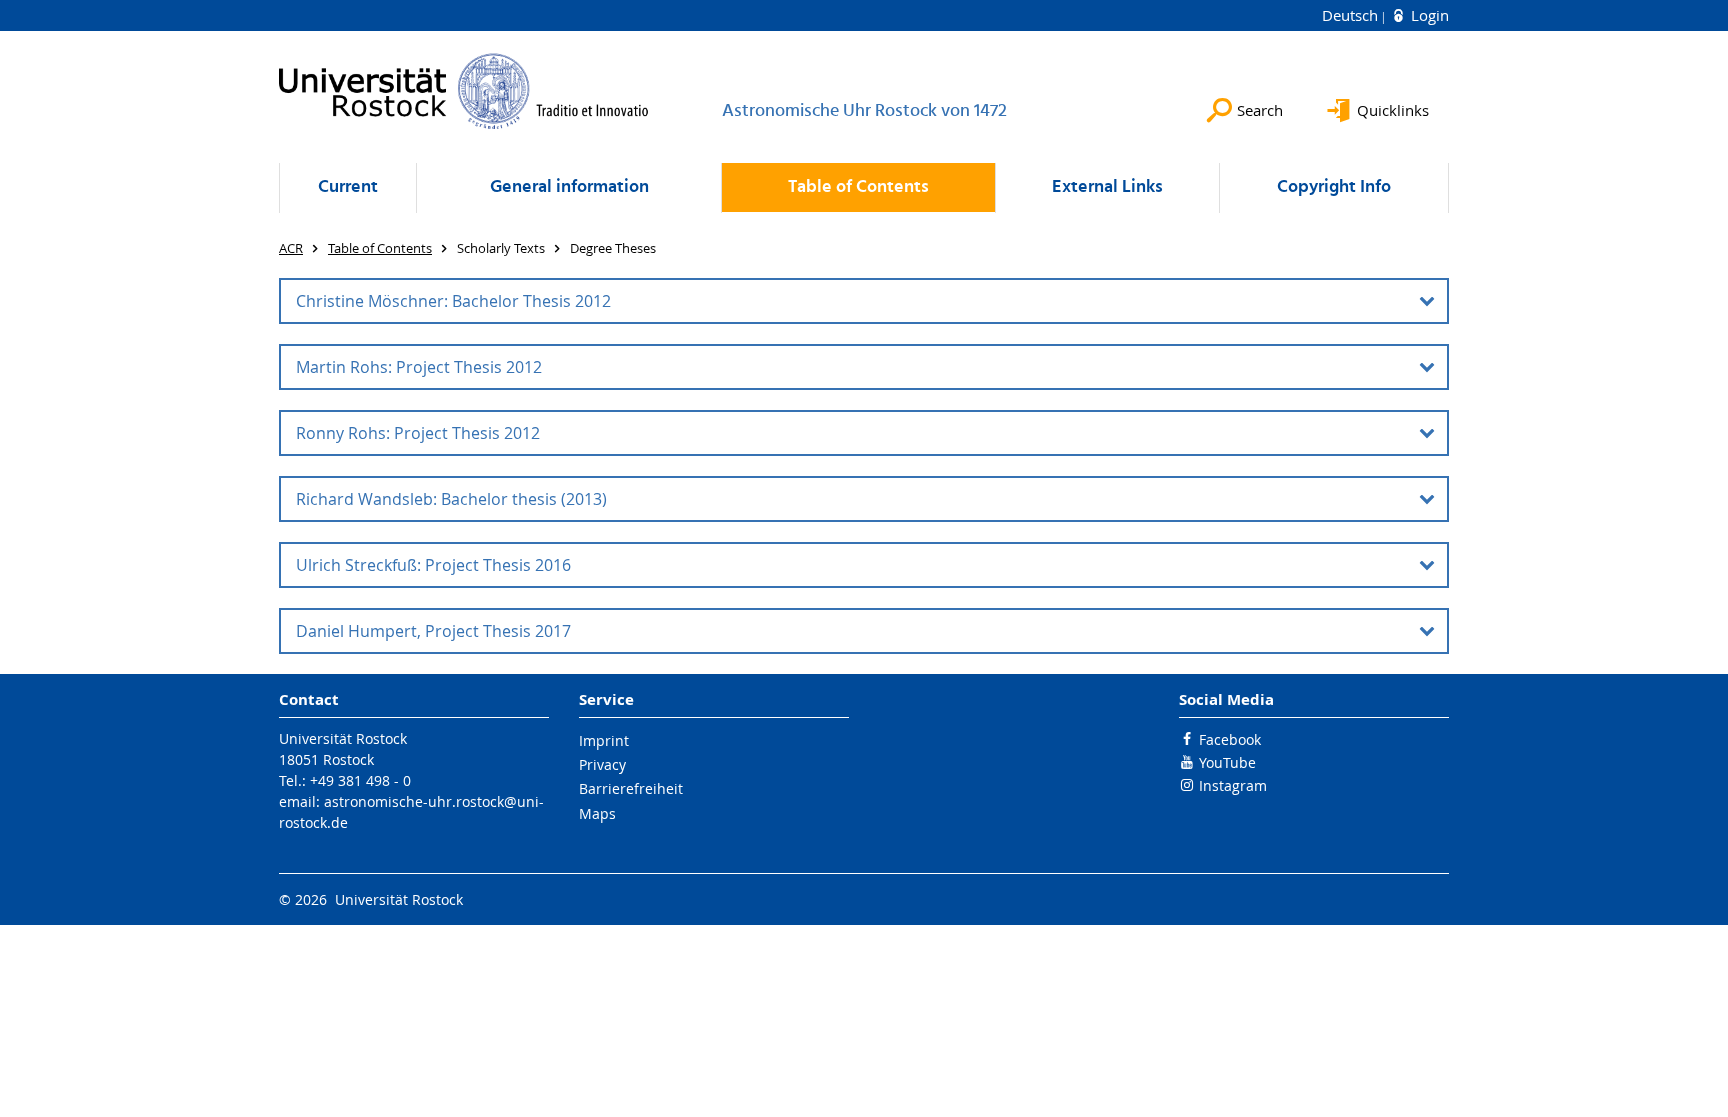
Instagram (1233, 785)
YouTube (1227, 762)
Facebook (1230, 739)
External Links (1107, 187)
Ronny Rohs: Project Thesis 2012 (418, 433)
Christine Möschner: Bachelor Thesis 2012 (453, 301)
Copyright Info (1334, 187)
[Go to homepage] (464, 91)
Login (1428, 15)
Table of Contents (858, 187)
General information (569, 187)
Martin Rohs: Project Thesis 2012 (419, 367)
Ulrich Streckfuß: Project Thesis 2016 (433, 565)
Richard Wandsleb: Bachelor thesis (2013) (451, 499)
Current (348, 187)
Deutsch (1352, 15)
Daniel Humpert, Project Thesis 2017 (433, 631)
